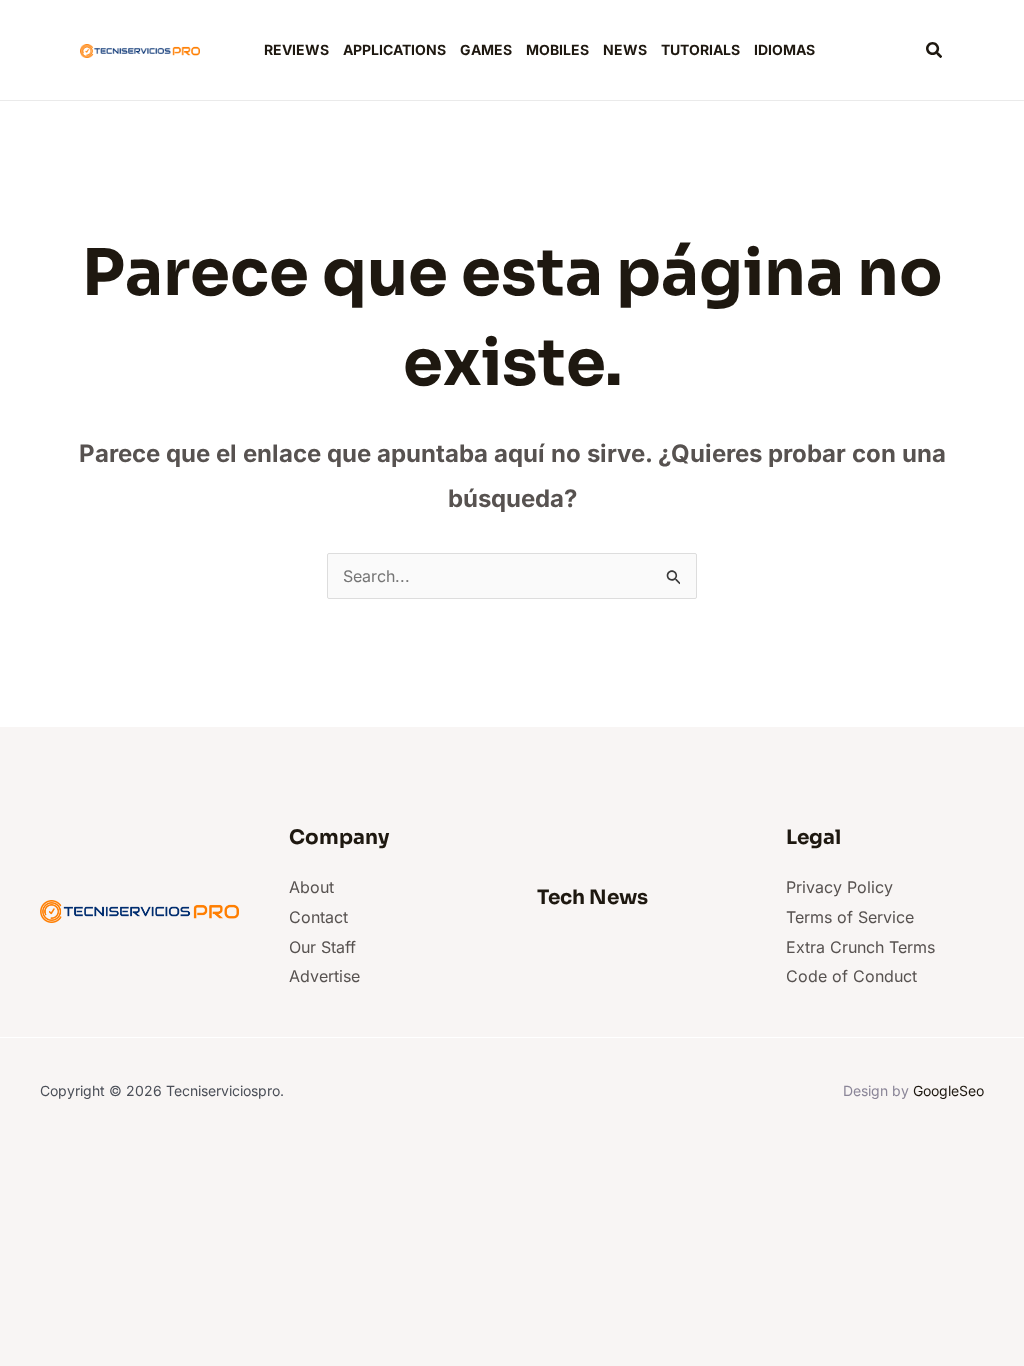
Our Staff (322, 947)
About (311, 887)
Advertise (324, 976)
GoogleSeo (948, 1090)
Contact (318, 917)
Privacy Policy (839, 887)
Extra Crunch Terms (860, 947)
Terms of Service (850, 917)
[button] (935, 50)
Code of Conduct (851, 976)
